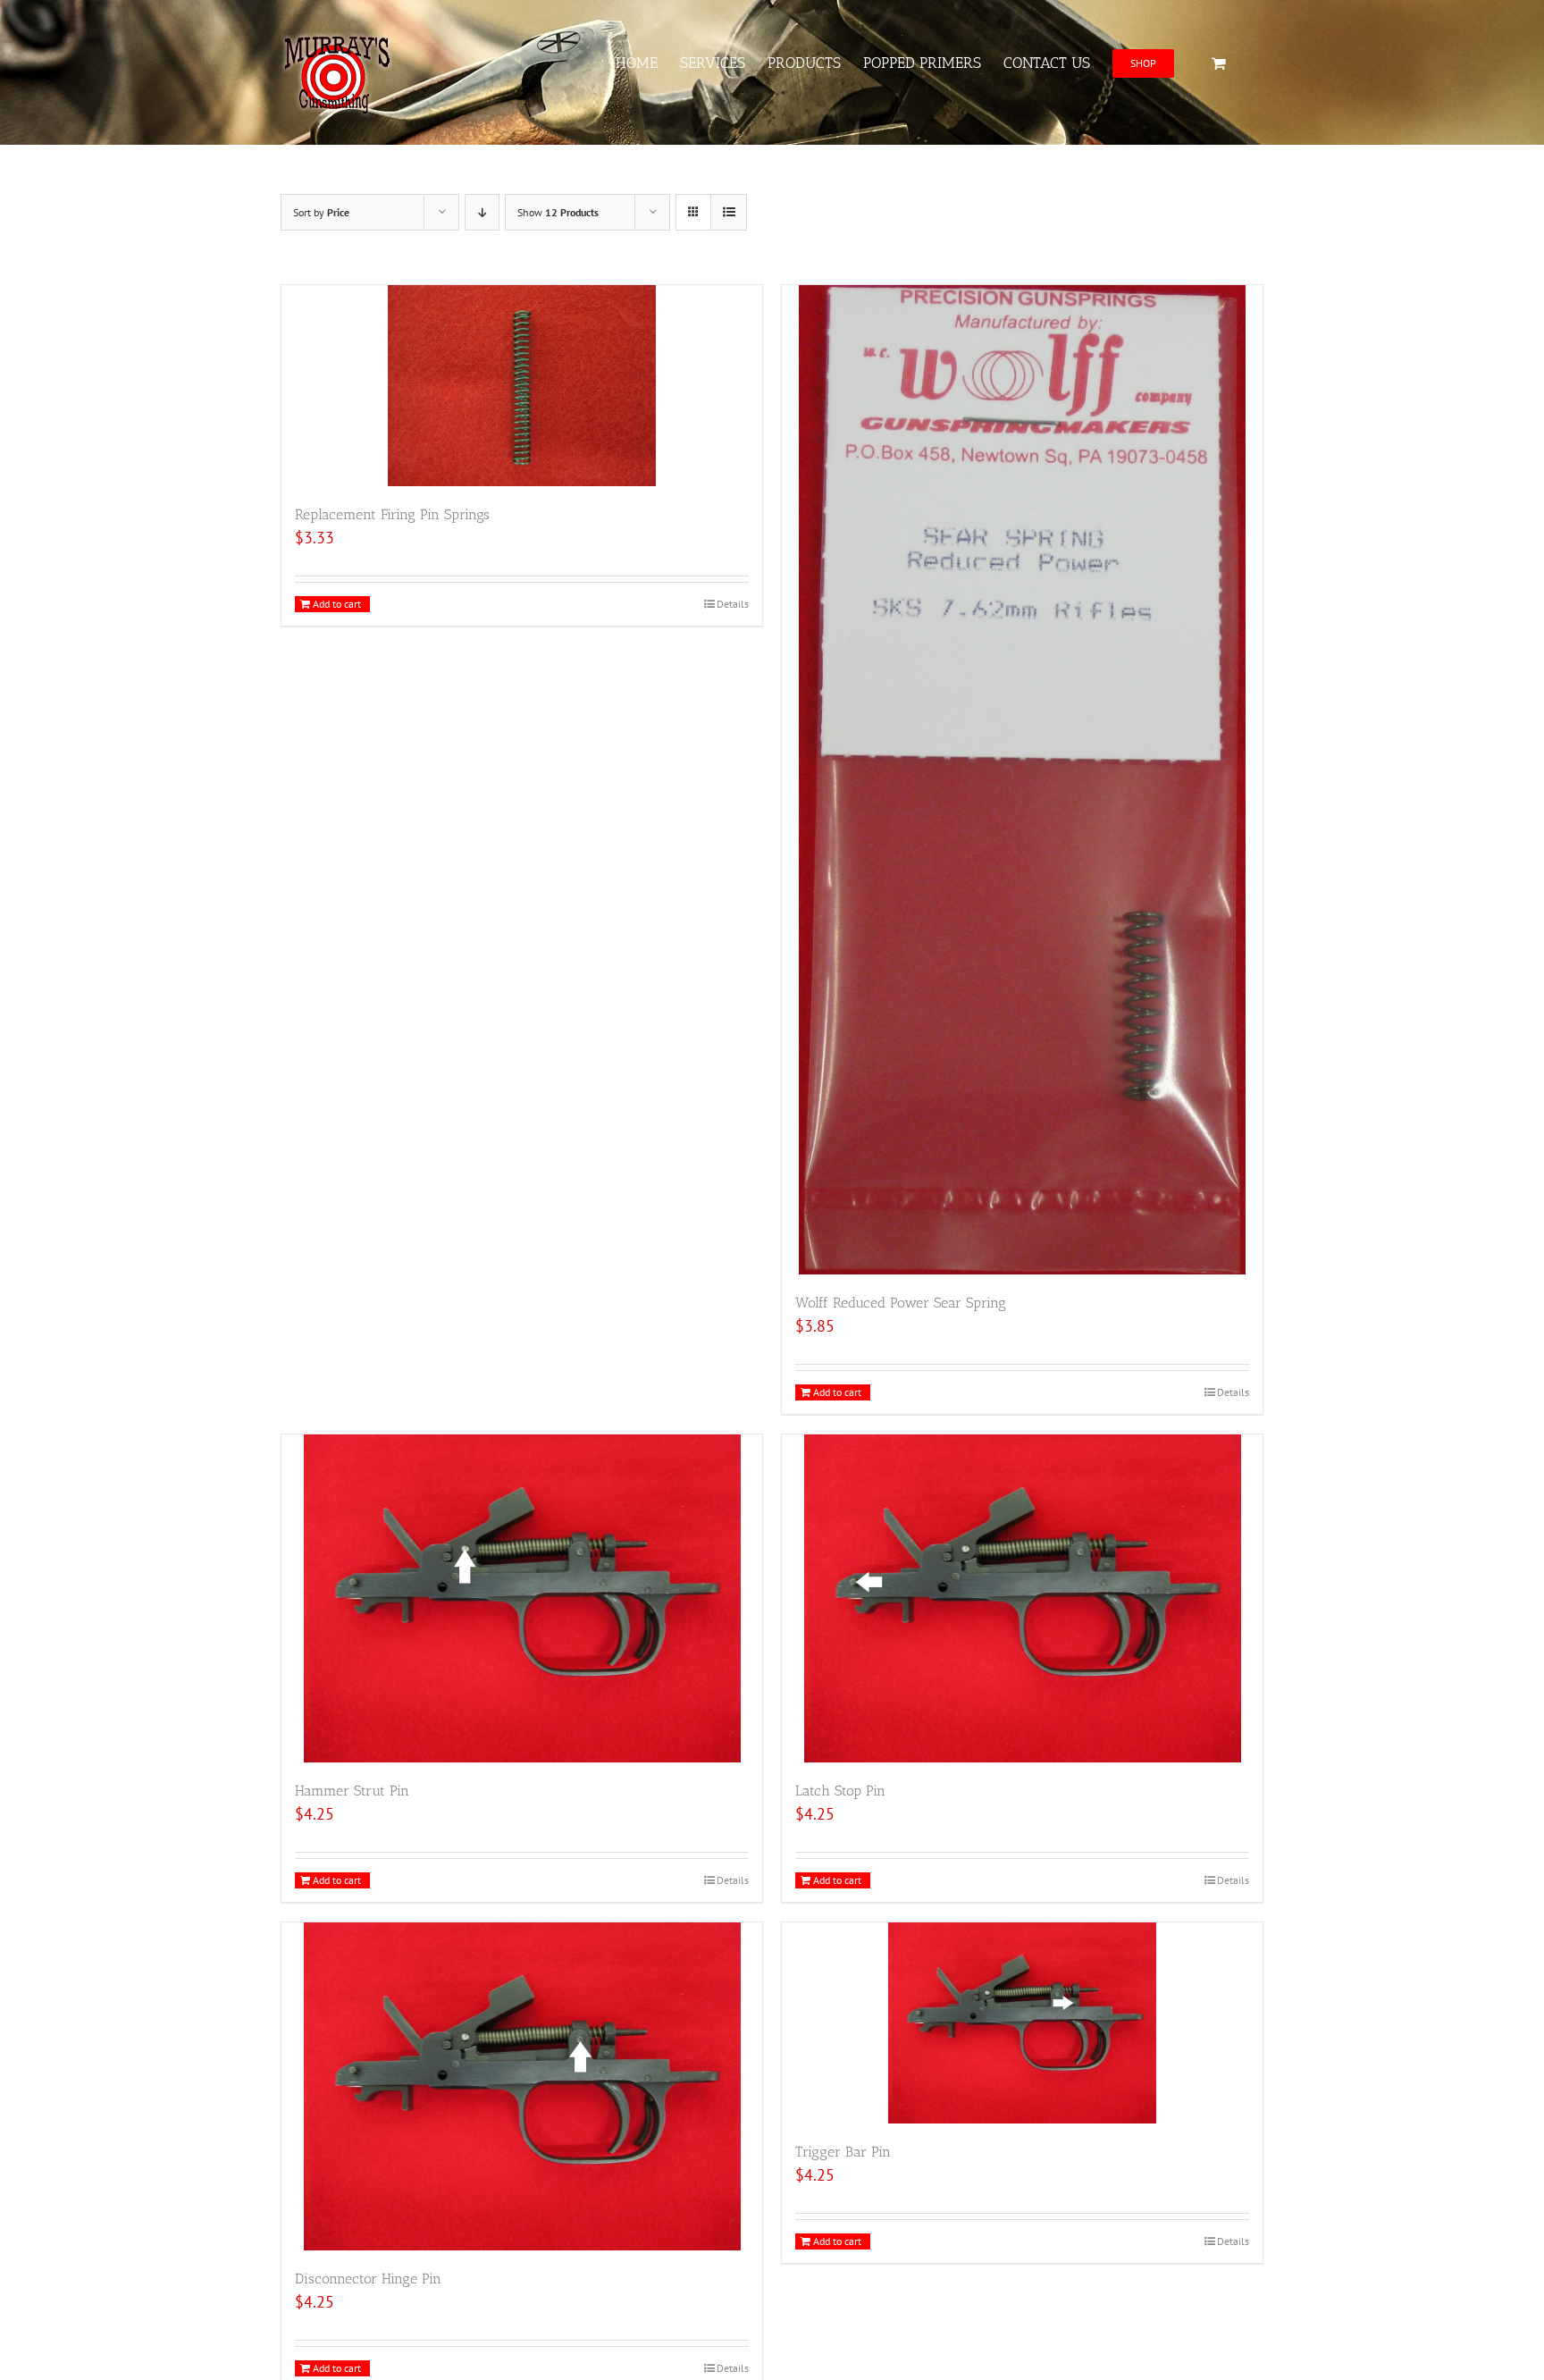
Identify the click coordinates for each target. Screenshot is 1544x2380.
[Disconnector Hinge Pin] (522, 2086)
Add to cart (337, 604)
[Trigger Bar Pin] (1022, 2023)
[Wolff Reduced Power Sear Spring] (1022, 780)
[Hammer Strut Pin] (522, 1598)
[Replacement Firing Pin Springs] (522, 386)
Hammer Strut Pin (352, 1791)
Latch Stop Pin (840, 1791)
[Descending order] (482, 212)
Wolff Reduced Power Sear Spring (901, 1303)
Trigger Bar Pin (843, 2152)
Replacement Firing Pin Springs (392, 514)
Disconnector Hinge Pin (368, 2279)
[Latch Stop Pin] (1022, 1598)
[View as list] (729, 212)
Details (733, 604)
